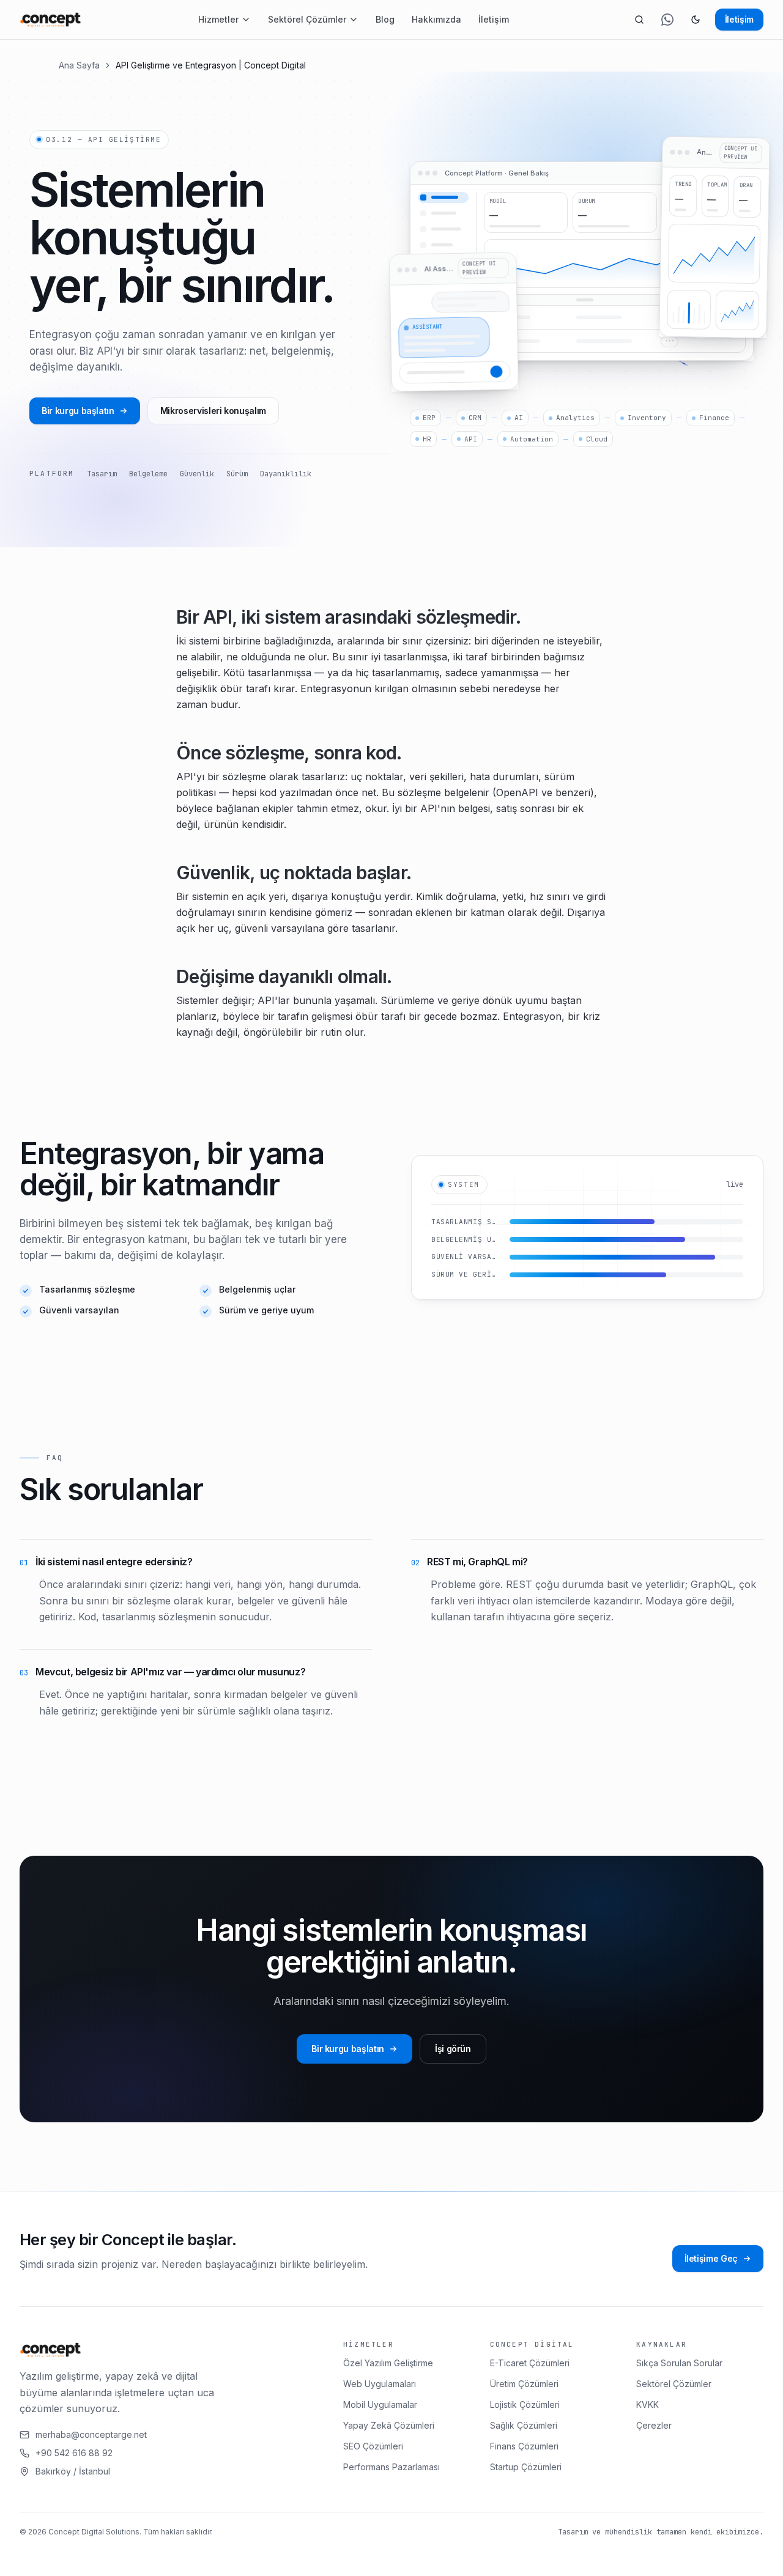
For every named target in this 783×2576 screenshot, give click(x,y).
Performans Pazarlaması (391, 2467)
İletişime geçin (226, 2556)
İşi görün (453, 2049)
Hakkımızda (436, 19)
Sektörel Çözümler (307, 19)
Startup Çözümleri (526, 2467)
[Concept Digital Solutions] (50, 20)
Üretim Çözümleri (524, 2384)
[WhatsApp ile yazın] (667, 20)
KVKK (648, 2404)
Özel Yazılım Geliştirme (388, 2363)
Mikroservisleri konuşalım (213, 411)
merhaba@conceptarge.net (91, 2434)
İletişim (494, 19)
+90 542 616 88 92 (74, 2453)
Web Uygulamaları (380, 2384)
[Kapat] (295, 2556)
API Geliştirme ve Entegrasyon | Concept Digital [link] (211, 65)
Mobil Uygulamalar (380, 2404)
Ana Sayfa (79, 65)
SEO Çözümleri (373, 2446)
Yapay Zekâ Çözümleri (389, 2425)
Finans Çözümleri (524, 2446)
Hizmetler (218, 19)
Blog (385, 19)
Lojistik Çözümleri (525, 2404)
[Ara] (639, 20)
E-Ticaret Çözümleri (530, 2363)
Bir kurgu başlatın (78, 411)
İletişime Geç (711, 2258)
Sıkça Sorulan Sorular (679, 2363)
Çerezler (654, 2425)
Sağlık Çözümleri (524, 2425)
